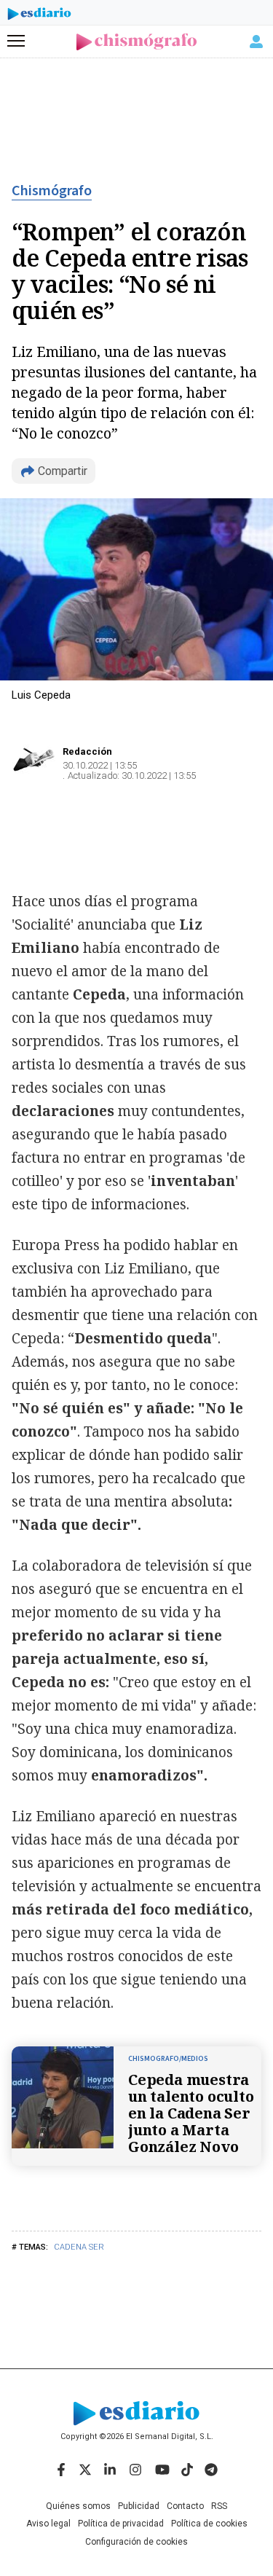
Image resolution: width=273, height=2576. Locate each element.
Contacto (185, 2506)
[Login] (256, 42)
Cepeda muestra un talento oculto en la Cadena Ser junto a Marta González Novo (191, 2113)
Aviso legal (48, 2524)
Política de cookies (209, 2524)
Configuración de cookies (136, 2542)
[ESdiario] (39, 16)
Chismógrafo (52, 191)
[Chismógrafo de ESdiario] (136, 42)
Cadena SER (79, 2247)
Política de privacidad (121, 2524)
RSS (219, 2506)
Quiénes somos (78, 2506)
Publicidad (139, 2506)
